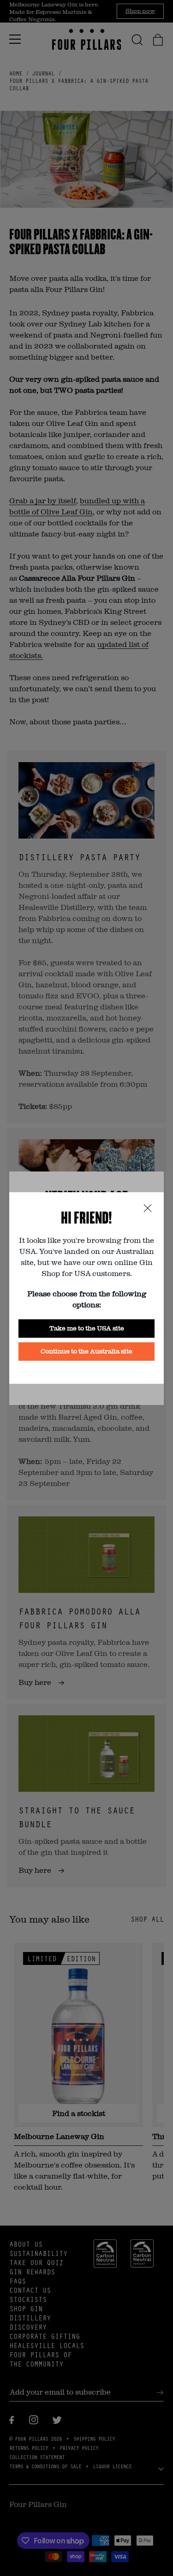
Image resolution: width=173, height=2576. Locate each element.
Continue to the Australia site (86, 1351)
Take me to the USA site (87, 1328)
